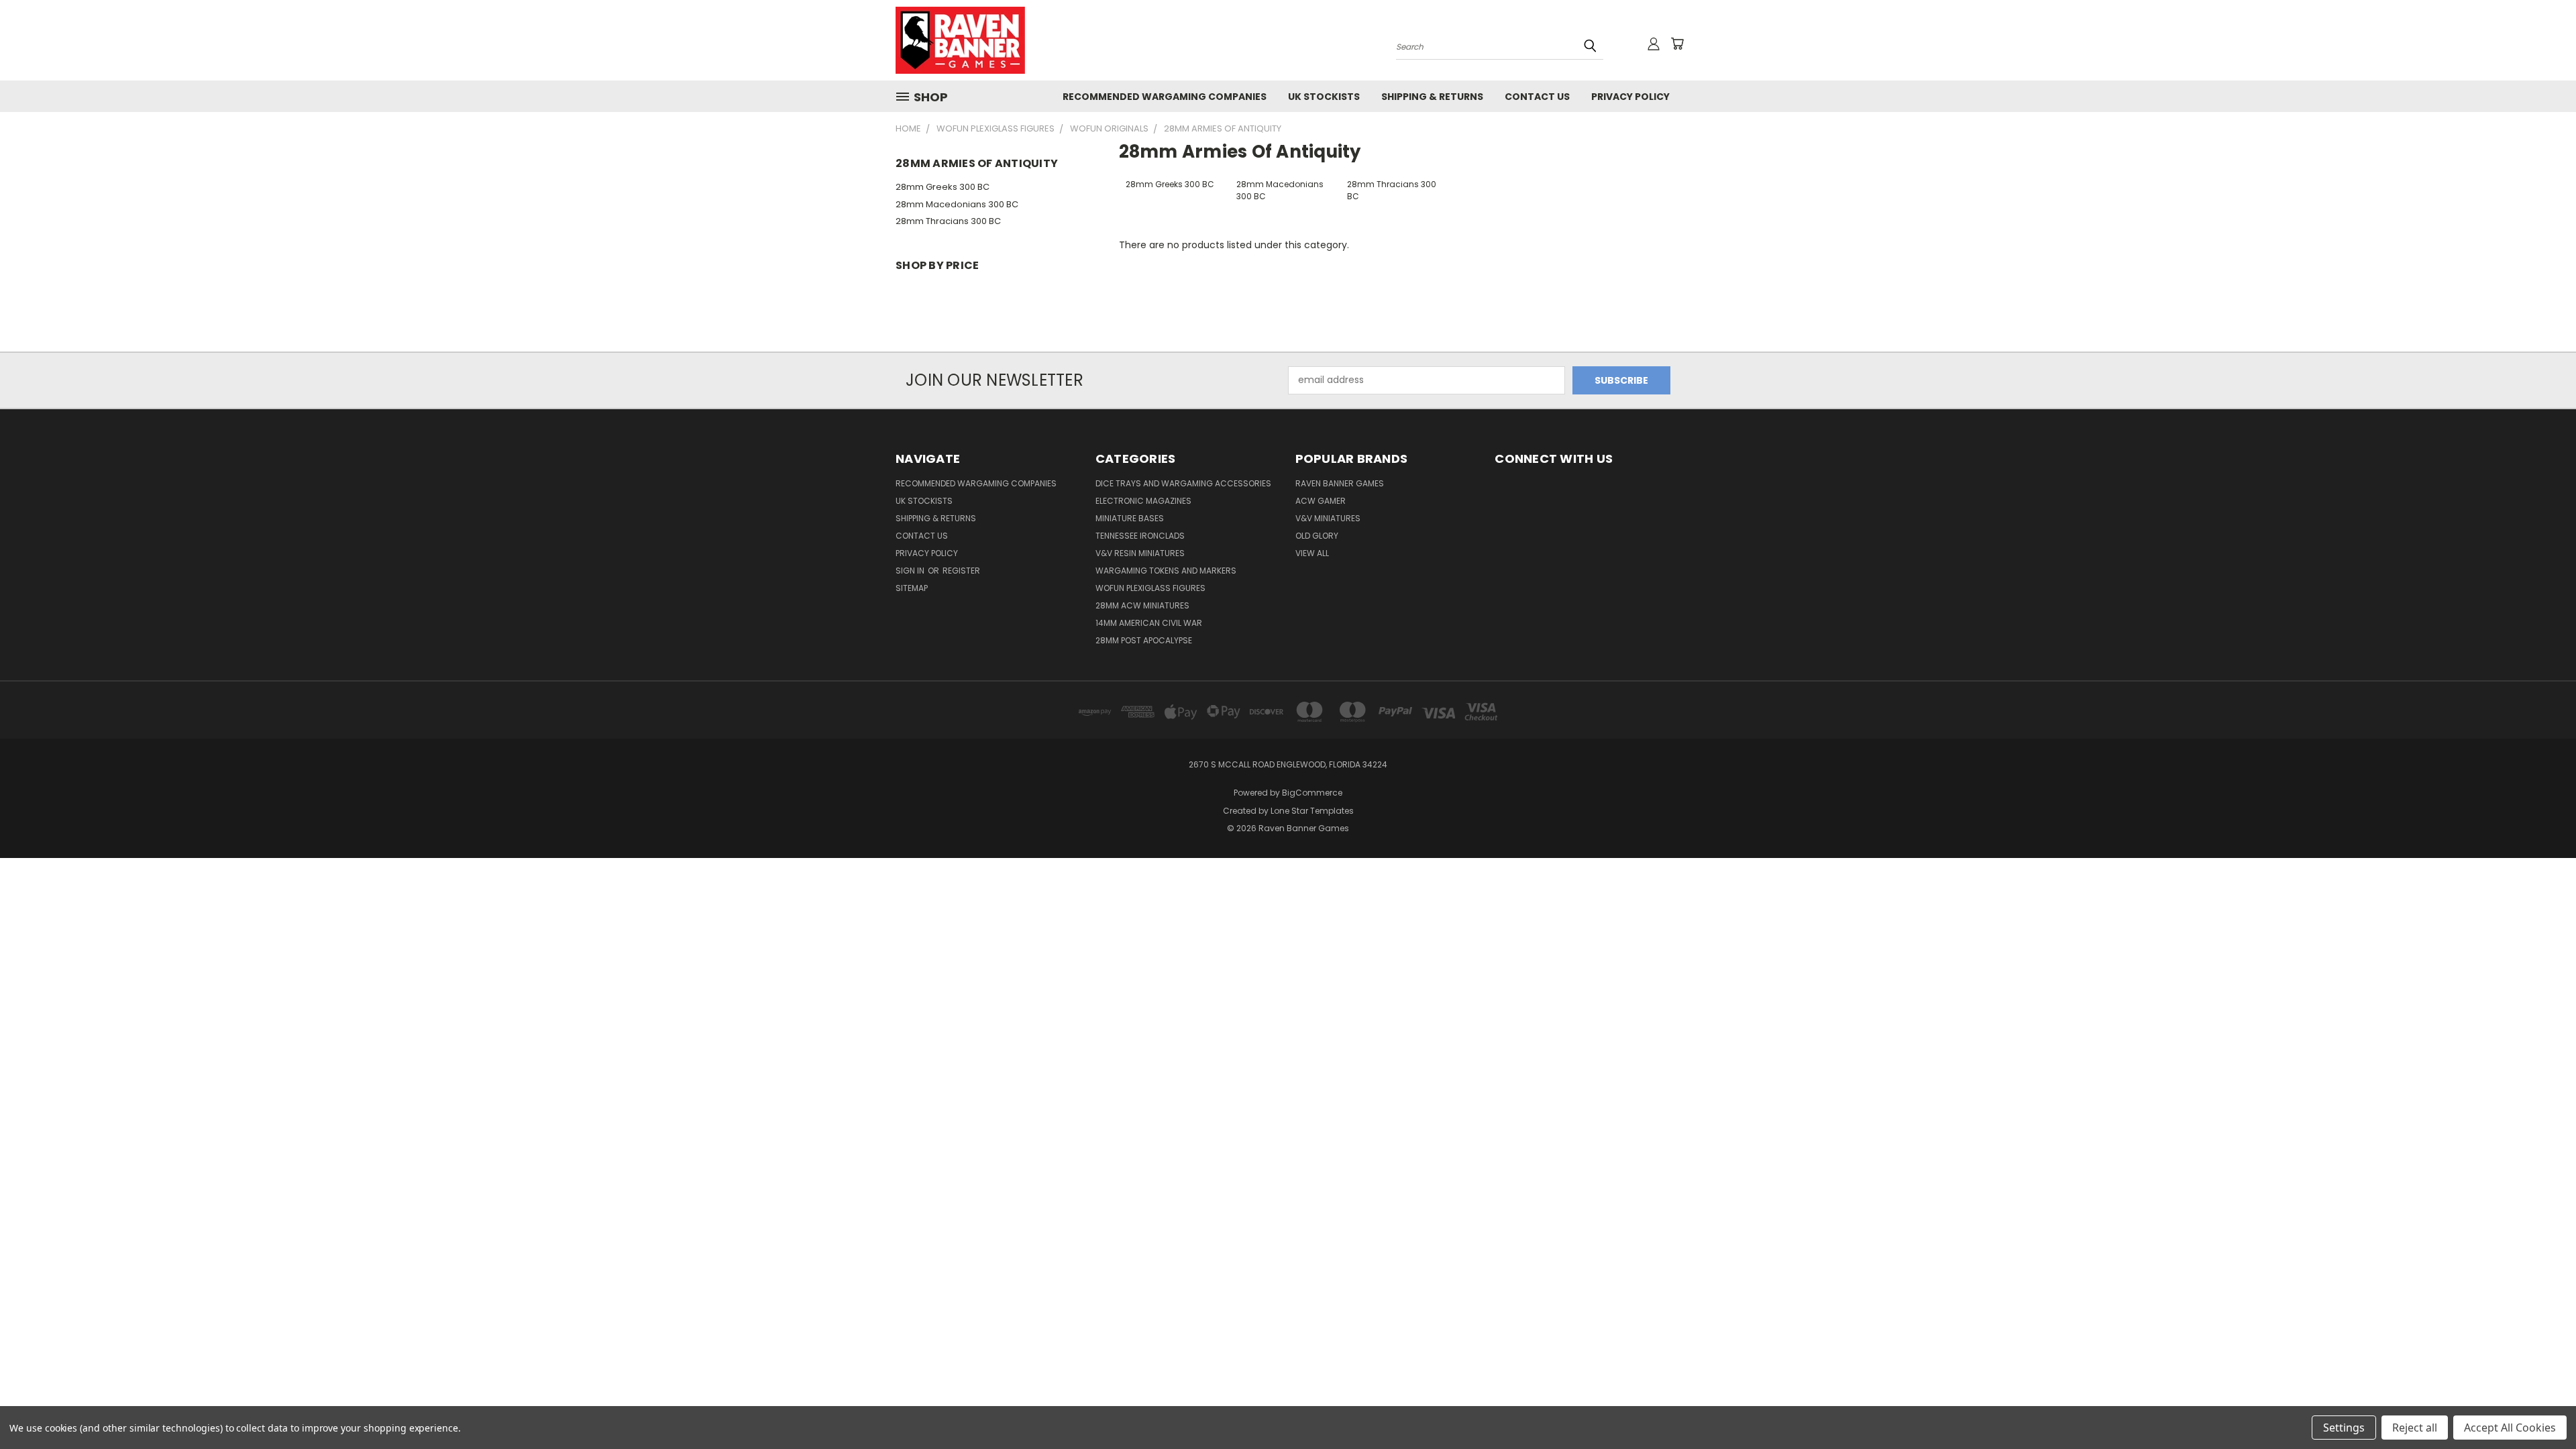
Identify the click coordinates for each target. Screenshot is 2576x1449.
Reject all (2415, 1428)
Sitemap (912, 588)
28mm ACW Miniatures (1142, 605)
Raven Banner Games (1340, 483)
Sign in (911, 571)
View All (1312, 553)
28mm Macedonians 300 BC (957, 204)
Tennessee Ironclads (1140, 536)
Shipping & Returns (1432, 97)
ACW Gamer (1321, 501)
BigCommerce (1312, 793)
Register (961, 571)
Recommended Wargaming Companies (1165, 97)
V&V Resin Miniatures (1140, 553)
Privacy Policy (1630, 97)
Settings (2344, 1428)
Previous (2541, 1407)
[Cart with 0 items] (1677, 44)
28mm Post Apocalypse (1144, 640)
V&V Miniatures (1328, 518)
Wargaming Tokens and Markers (1166, 571)
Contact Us (1537, 97)
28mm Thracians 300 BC (948, 221)
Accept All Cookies (2510, 1428)
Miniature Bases (1130, 518)
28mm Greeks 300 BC (943, 187)
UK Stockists (1324, 97)
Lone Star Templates (1312, 811)
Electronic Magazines (1143, 501)
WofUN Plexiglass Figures (1150, 588)
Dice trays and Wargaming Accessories (1183, 483)
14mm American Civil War (1149, 623)
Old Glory (1317, 536)
